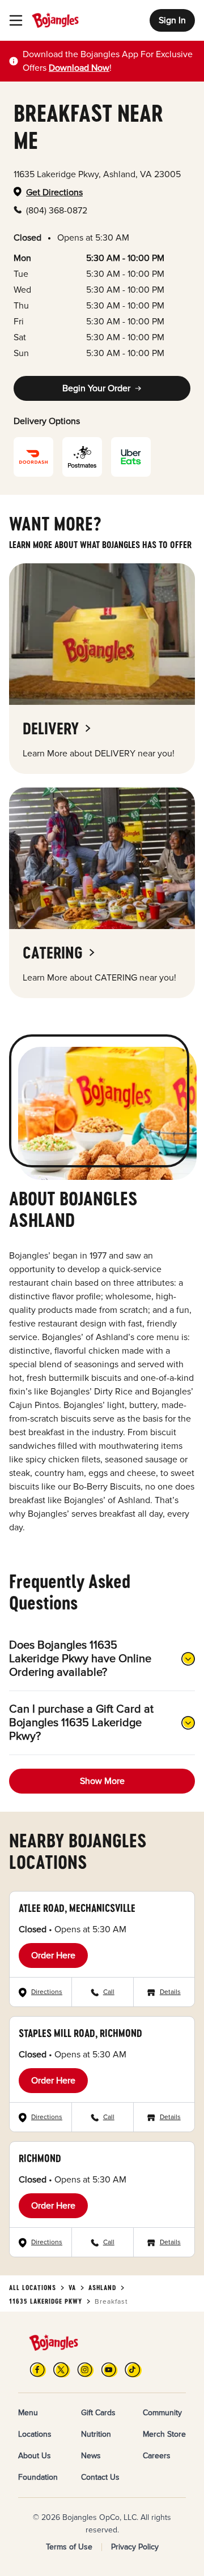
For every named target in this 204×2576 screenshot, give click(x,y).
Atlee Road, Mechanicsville (77, 1908)
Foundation (38, 2477)
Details (170, 1992)
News (91, 2456)
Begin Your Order (96, 388)
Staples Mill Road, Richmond (80, 2033)
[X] (62, 2370)
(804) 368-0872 (57, 211)
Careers (157, 2456)
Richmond (40, 2158)
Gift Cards (98, 2413)
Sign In (172, 20)
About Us (35, 2456)
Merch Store (164, 2434)
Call (109, 1992)
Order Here (53, 1955)
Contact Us (100, 2477)
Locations (35, 2434)
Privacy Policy (135, 2547)
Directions (47, 1992)
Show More (102, 1781)
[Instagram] (86, 2370)
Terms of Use (69, 2547)
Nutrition (96, 2434)
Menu (28, 2413)
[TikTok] (133, 2370)
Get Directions (54, 192)
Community (162, 2413)
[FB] (38, 2370)
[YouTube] (109, 2370)
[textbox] (109, 61)
